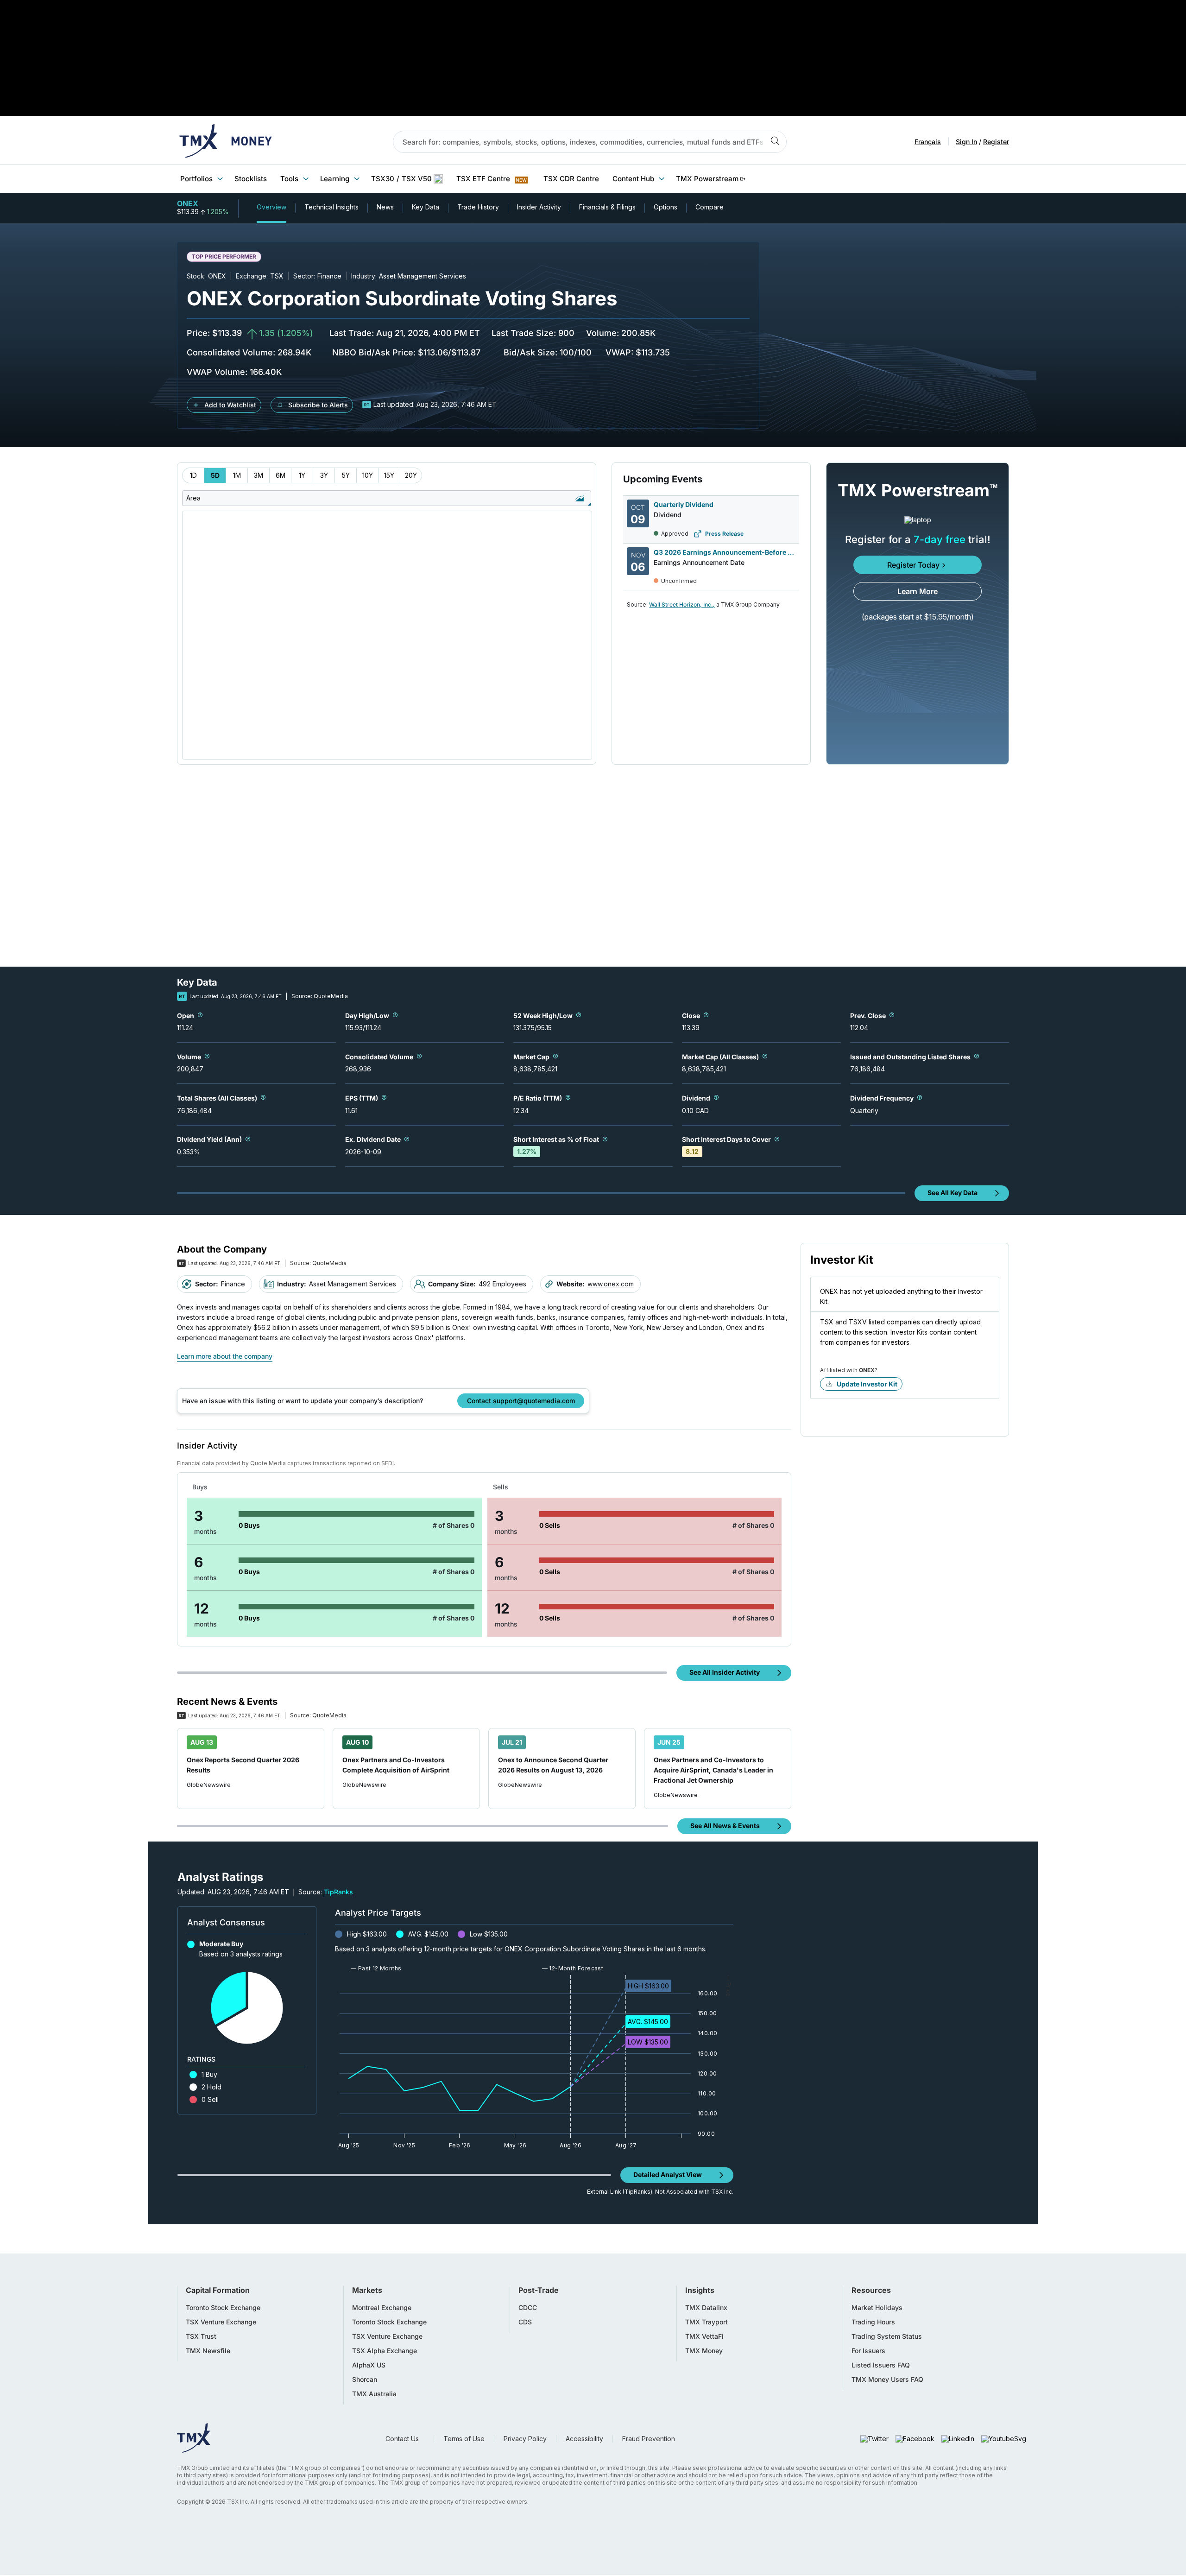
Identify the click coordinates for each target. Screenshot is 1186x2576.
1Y (302, 475)
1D (193, 475)
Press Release (724, 534)
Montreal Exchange (382, 2308)
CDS (525, 2322)
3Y (324, 475)
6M (281, 475)
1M (237, 475)
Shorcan (365, 2380)
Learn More (918, 591)
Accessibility (584, 2439)
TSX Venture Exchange (221, 2322)
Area (193, 498)
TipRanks (338, 1892)
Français (928, 142)
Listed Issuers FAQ (881, 2365)
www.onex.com (611, 1284)
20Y (411, 475)
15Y (389, 475)
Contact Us (402, 2439)
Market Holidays (877, 2308)
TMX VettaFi (704, 2336)
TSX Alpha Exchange (385, 2351)
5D (215, 475)
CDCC (528, 2308)
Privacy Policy (525, 2439)
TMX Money (704, 2351)
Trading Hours (873, 2322)
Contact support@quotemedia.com (521, 1401)
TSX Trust (201, 2336)
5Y (346, 475)
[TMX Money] (226, 142)
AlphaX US (369, 2365)
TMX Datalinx (706, 2308)
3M (259, 475)
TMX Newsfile (208, 2351)
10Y (368, 475)
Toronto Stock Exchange (223, 2308)
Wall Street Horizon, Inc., (682, 604)
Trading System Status (887, 2336)
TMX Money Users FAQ (887, 2380)
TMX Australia (374, 2394)
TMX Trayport (707, 2322)
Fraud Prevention (649, 2439)
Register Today (913, 565)
